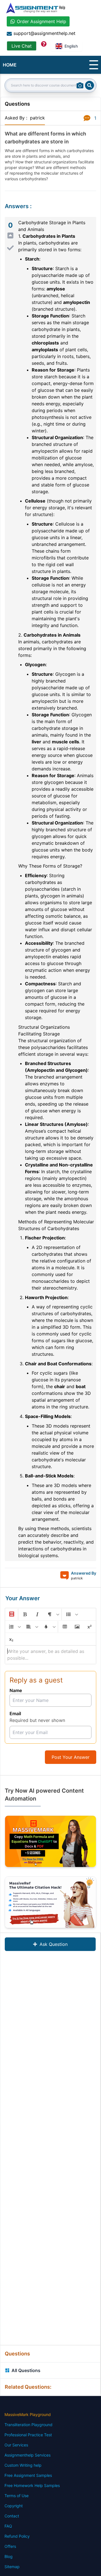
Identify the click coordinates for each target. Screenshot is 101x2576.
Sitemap (12, 2567)
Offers (10, 2546)
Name (16, 1690)
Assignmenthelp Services (27, 2455)
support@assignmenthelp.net (44, 33)
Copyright (14, 2506)
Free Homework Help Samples (32, 2485)
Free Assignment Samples (28, 2475)
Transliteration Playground (28, 2425)
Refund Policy (17, 2536)
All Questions (26, 2370)
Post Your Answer (71, 1757)
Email (15, 1713)
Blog (9, 2556)
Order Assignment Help (42, 21)
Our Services (16, 2445)
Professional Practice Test (28, 2435)
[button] (11, 1614)
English (71, 46)
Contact (12, 2516)
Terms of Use (17, 2496)
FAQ (8, 2526)
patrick (37, 118)
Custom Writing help (23, 2465)
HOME (10, 65)
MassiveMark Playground (28, 2414)
